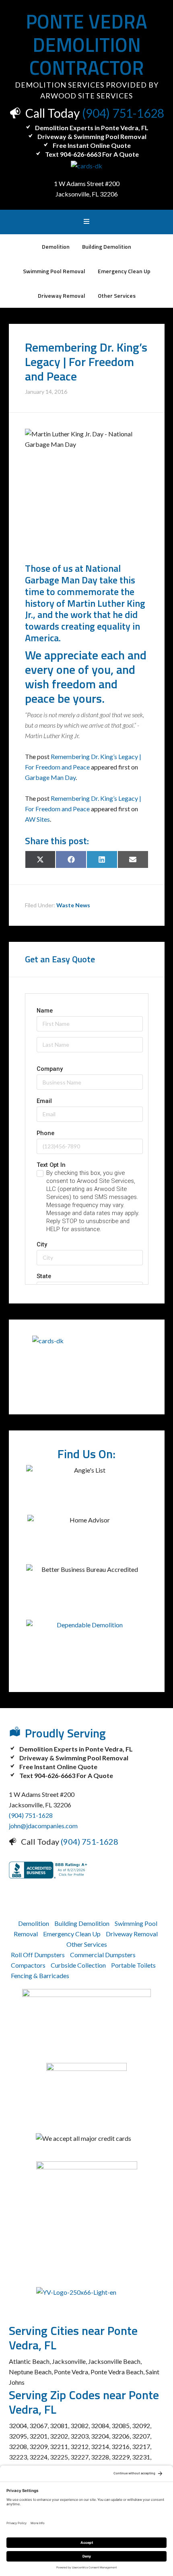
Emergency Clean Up (72, 1934)
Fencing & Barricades (40, 1975)
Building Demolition (82, 1923)
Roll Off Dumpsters (38, 1955)
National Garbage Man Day (73, 574)
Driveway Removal (132, 1934)
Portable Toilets (133, 1965)
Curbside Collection (78, 1965)
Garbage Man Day (50, 777)
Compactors (28, 1965)
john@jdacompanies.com (43, 1826)
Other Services (87, 1944)
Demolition (34, 1923)
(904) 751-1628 (123, 113)
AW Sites (37, 819)
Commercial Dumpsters (103, 1955)
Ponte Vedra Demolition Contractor (86, 45)
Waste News (73, 905)
